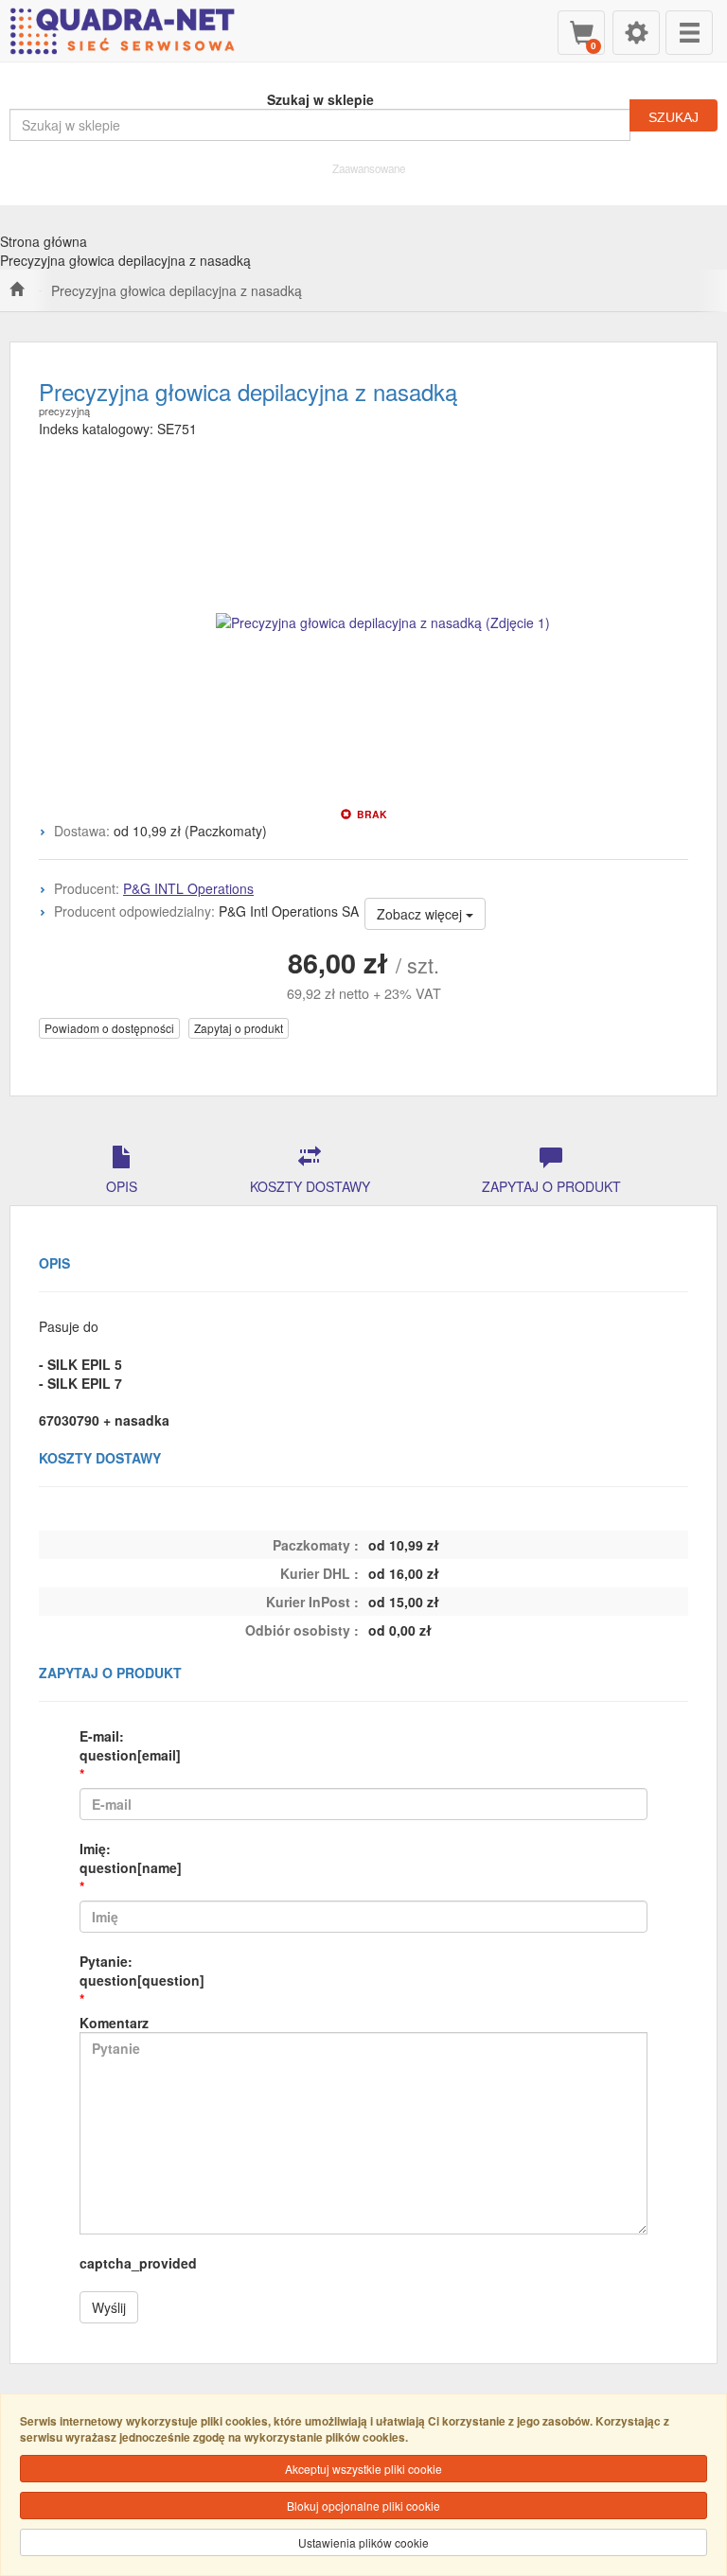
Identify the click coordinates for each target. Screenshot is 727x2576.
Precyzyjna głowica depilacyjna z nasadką (177, 290)
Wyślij (109, 2307)
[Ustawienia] (636, 33)
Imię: (131, 1858)
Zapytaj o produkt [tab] (551, 1186)
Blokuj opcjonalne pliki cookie (363, 2506)
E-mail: (130, 1745)
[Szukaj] (674, 115)
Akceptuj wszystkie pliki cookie (363, 2469)
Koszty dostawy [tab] (310, 1186)
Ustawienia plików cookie (363, 2542)
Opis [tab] (122, 1186)
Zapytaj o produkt (239, 1028)
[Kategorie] (689, 33)
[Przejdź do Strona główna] (17, 290)
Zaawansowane (369, 168)
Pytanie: (142, 1971)
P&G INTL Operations (188, 888)
